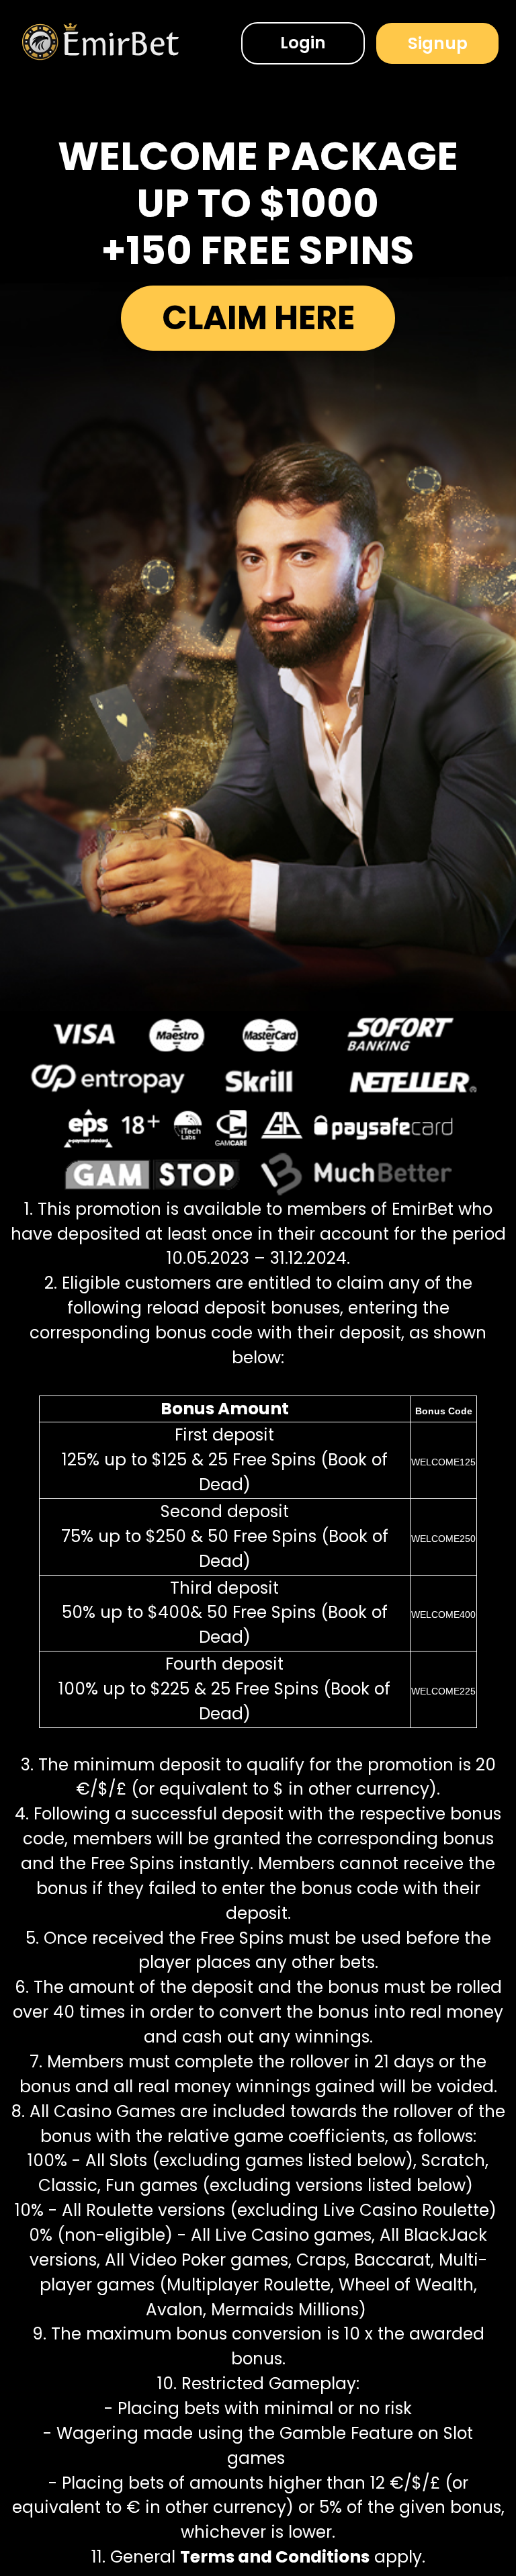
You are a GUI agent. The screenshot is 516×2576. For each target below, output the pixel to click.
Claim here (258, 317)
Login (303, 43)
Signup (438, 43)
